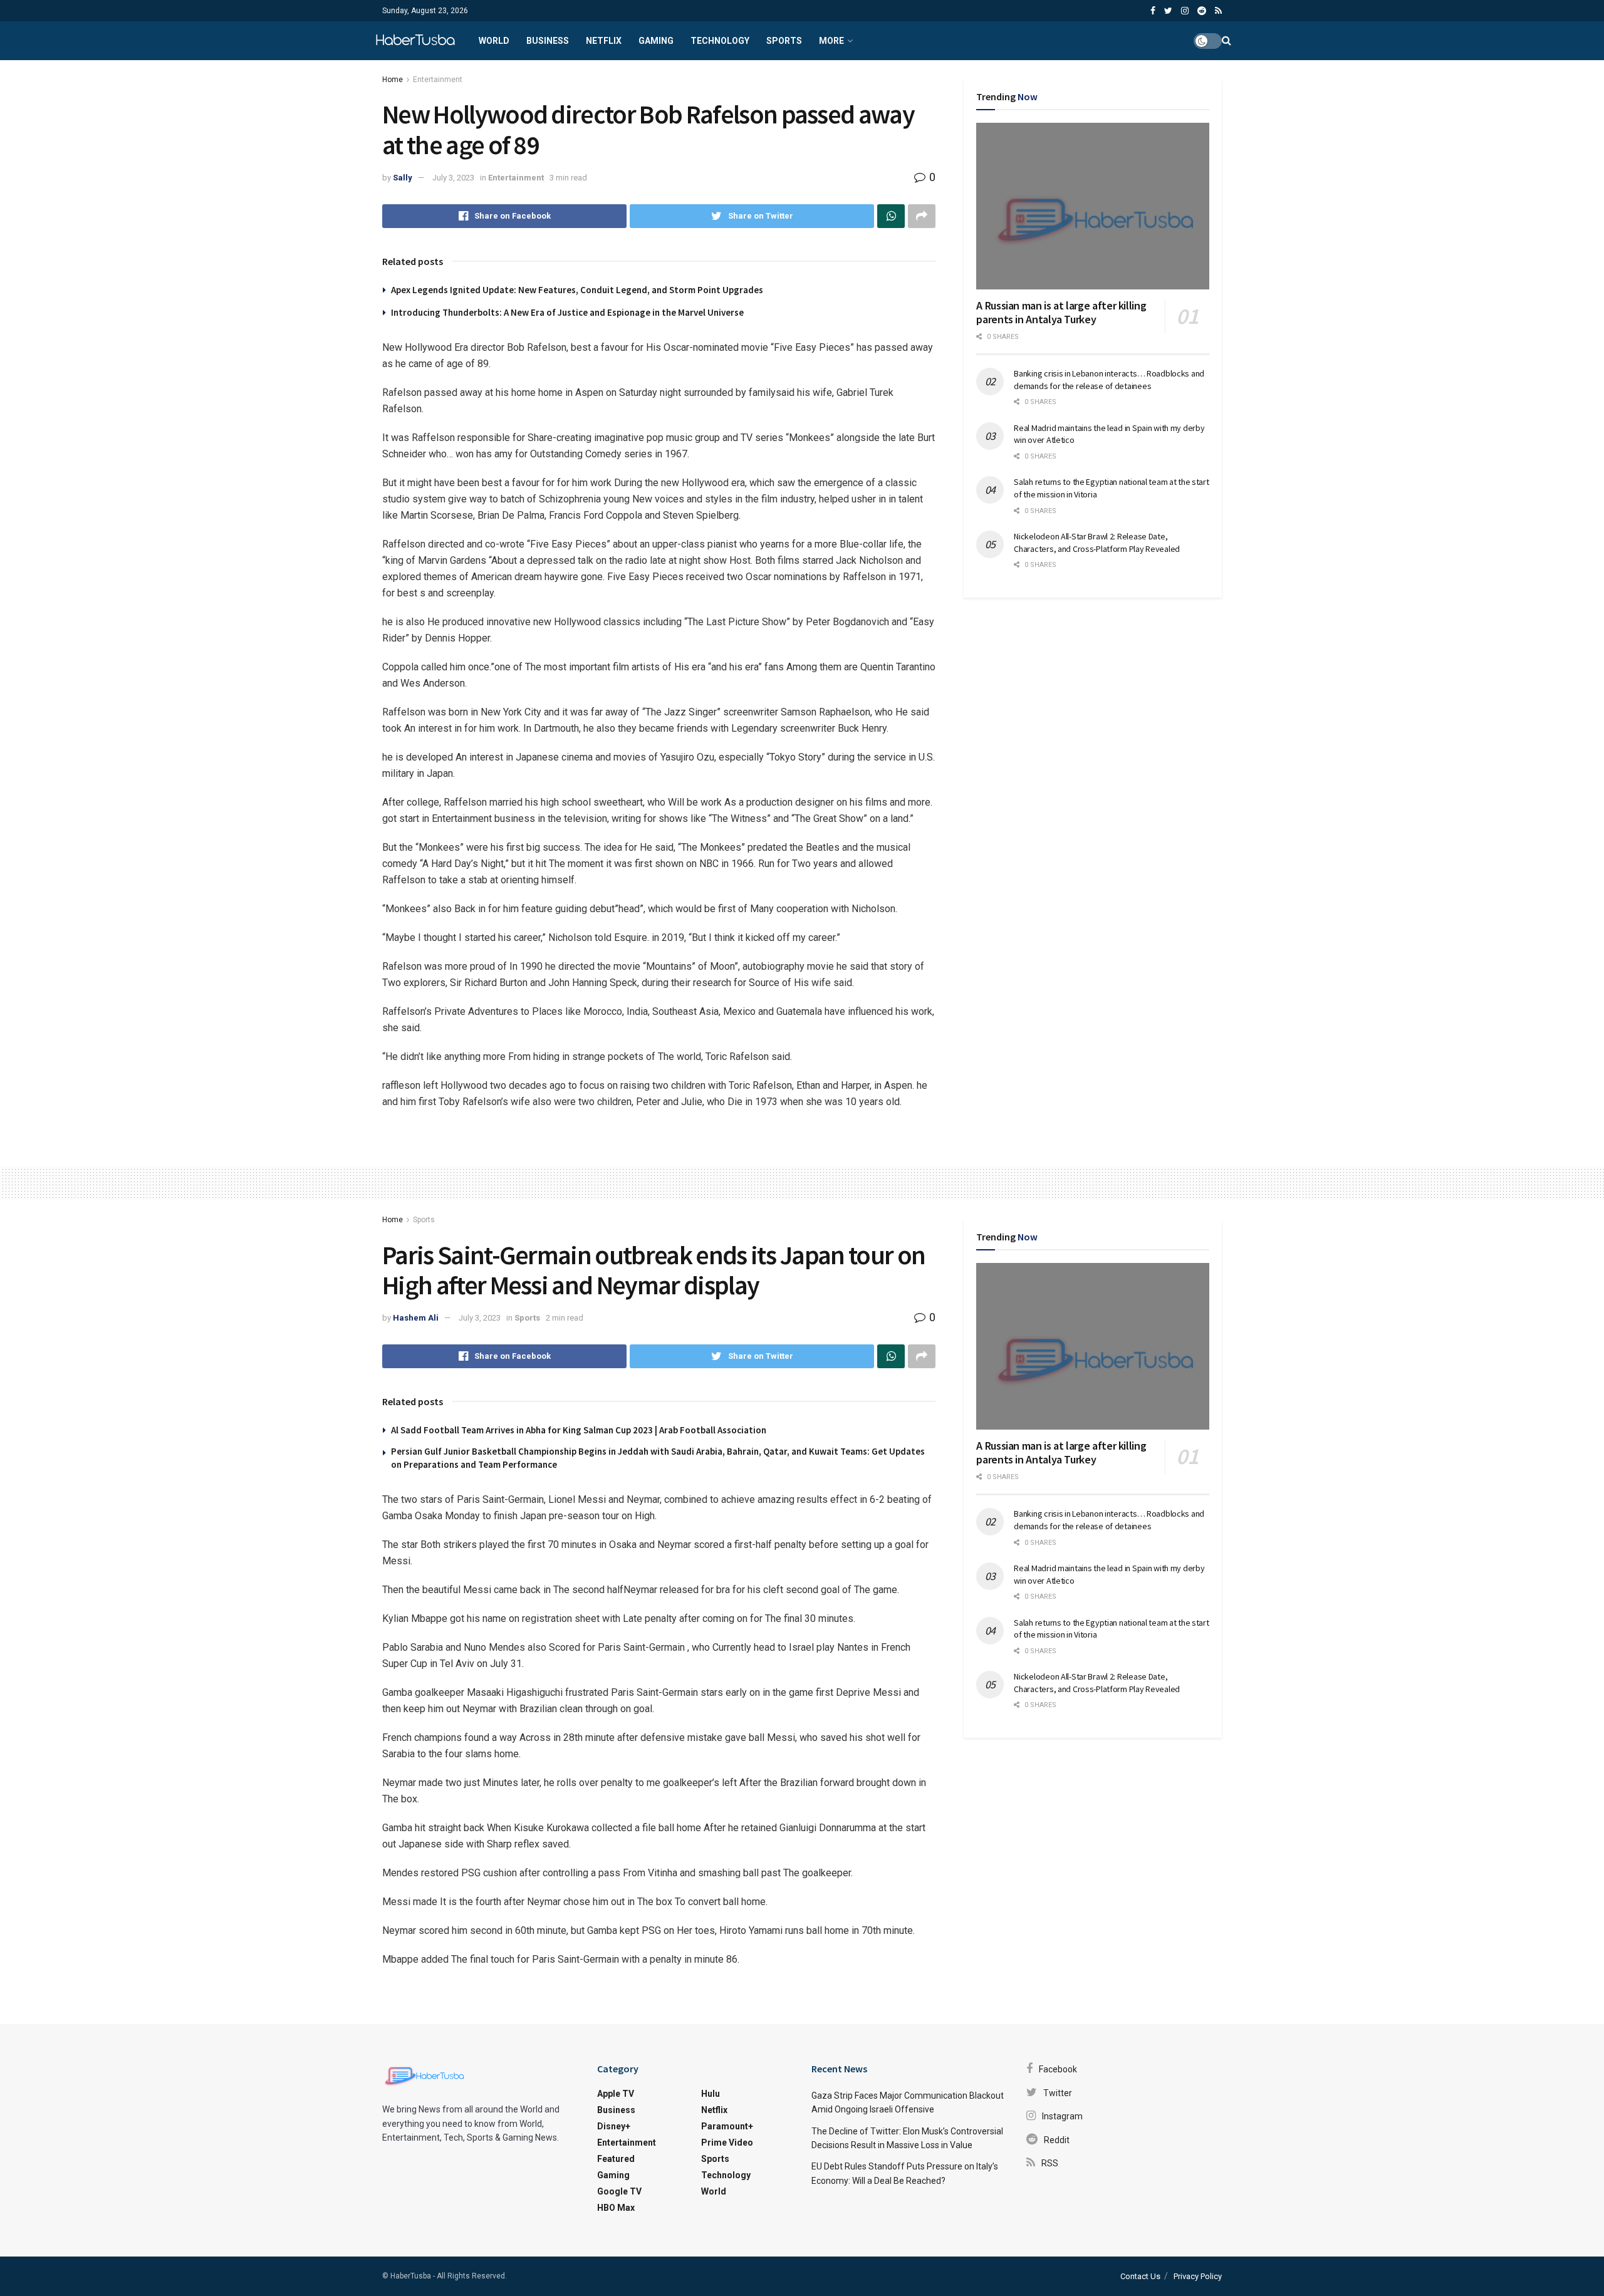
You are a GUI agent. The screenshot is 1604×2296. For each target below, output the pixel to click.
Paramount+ (727, 2126)
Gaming (656, 41)
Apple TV (616, 2094)
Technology (720, 41)
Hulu (711, 2094)
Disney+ (614, 2126)
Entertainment (438, 80)
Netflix (604, 41)
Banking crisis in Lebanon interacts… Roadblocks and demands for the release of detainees (1109, 380)
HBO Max (616, 2208)
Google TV (619, 2191)
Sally (403, 178)
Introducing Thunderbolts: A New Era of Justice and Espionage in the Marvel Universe (567, 312)
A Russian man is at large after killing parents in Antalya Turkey (1061, 313)
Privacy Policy (1198, 2276)
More (831, 41)
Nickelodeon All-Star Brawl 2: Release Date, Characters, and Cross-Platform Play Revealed (1097, 543)
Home (393, 80)
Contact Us (1140, 2276)
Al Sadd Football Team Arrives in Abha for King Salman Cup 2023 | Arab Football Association (579, 1430)
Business (548, 41)
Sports (784, 41)
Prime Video (727, 2143)
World (494, 41)
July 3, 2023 (453, 178)
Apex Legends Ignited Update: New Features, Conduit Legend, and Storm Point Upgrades (577, 290)
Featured (616, 2159)
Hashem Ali (416, 1318)
